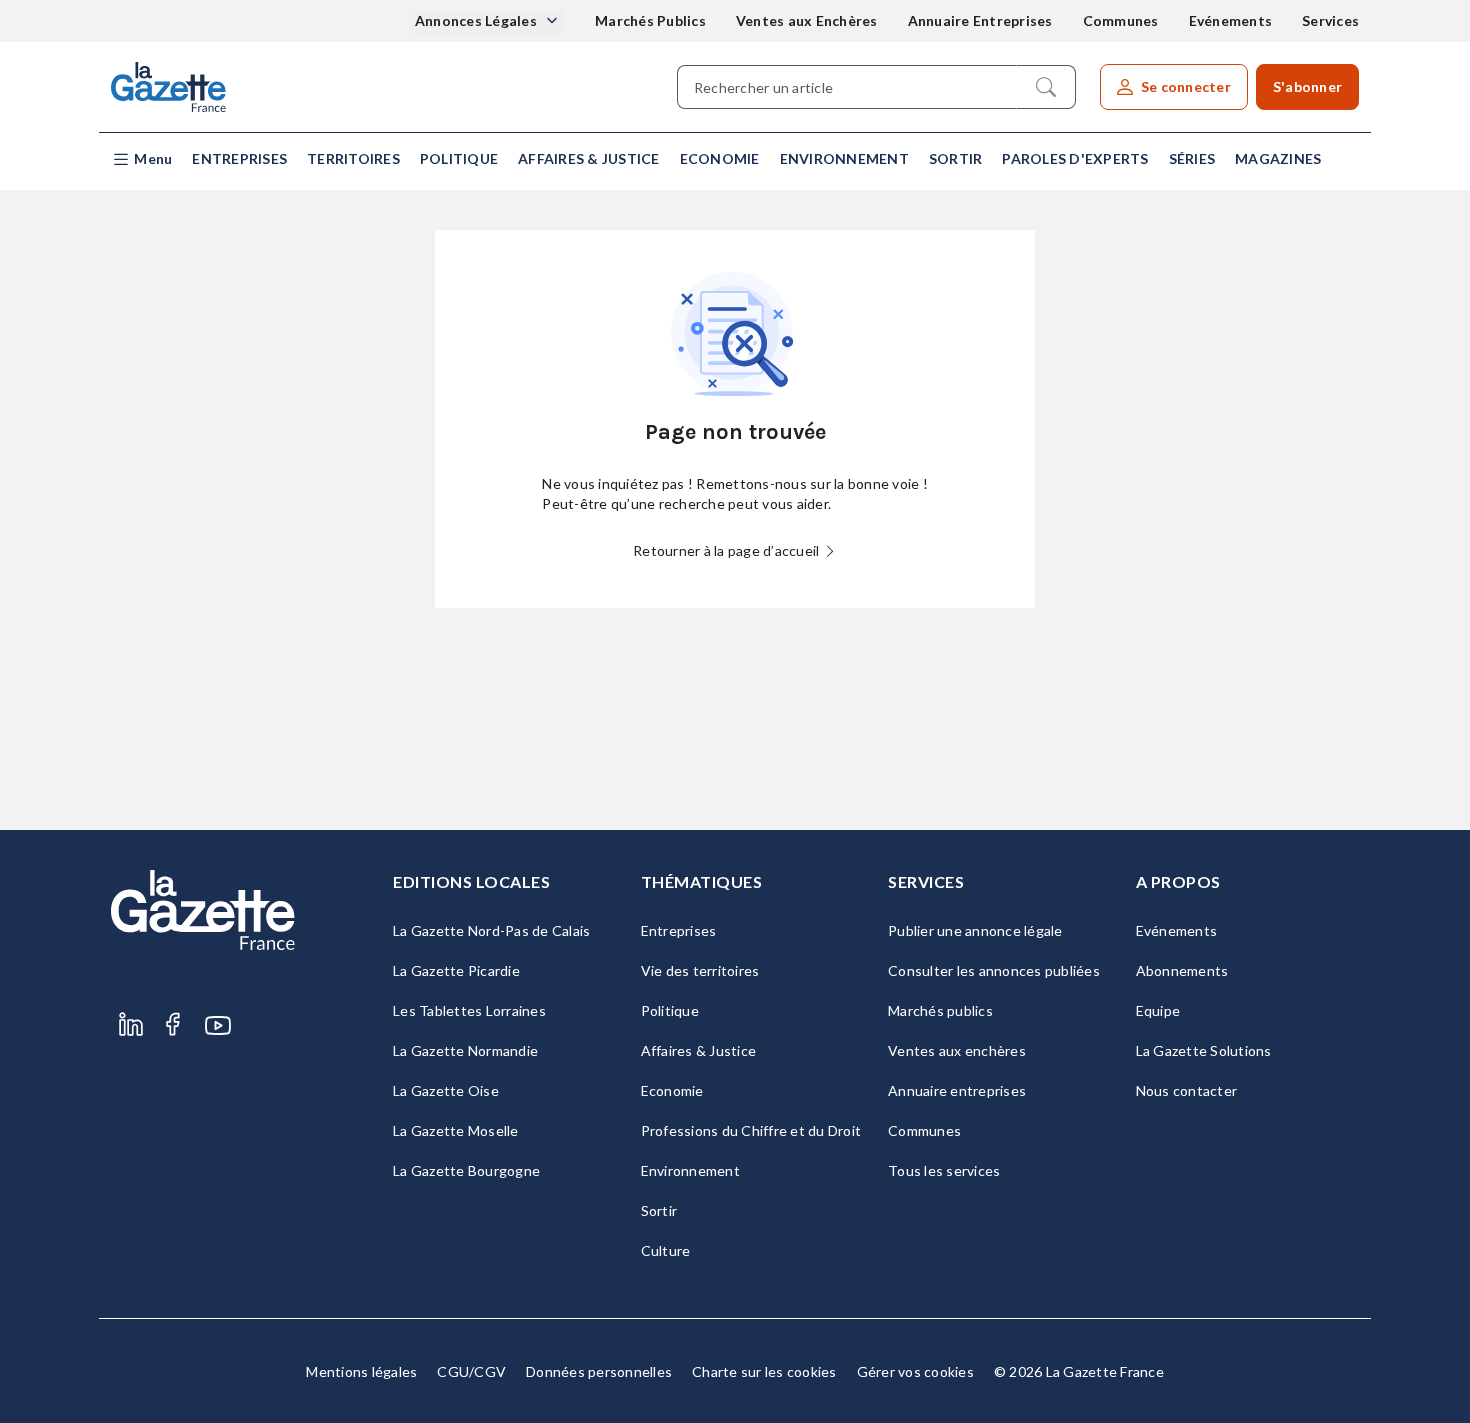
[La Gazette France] (168, 87)
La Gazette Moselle (456, 1130)
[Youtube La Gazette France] (218, 1025)
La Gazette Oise (446, 1090)
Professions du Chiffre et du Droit (751, 1130)
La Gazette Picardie (456, 970)
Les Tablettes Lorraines (469, 1010)
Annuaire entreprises (957, 1090)
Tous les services (944, 1170)
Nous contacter (1187, 1090)
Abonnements (1182, 970)
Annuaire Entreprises (980, 20)
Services (1330, 20)
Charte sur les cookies (764, 1371)
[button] (141, 159)
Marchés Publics (650, 20)
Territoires (353, 158)
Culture (666, 1250)
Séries (1192, 158)
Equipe (1158, 1010)
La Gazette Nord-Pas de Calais (491, 930)
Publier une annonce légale (975, 930)
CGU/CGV (471, 1371)
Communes (1121, 20)
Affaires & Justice (589, 158)
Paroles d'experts (1075, 158)
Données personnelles (599, 1371)
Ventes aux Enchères (807, 20)
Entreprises (239, 158)
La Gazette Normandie (465, 1050)
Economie (720, 158)
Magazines (1278, 158)
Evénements (1231, 20)
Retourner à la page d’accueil (728, 550)
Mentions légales (361, 1371)
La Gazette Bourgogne (466, 1170)
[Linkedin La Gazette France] (131, 1025)
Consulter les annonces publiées (994, 970)
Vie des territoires (700, 970)
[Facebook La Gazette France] (173, 1025)
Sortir (956, 158)
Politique (459, 158)
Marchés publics (940, 1010)
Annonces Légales (477, 20)
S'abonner (1307, 86)
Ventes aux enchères (957, 1050)
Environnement (844, 158)
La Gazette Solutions (1204, 1050)
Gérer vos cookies (915, 1371)
